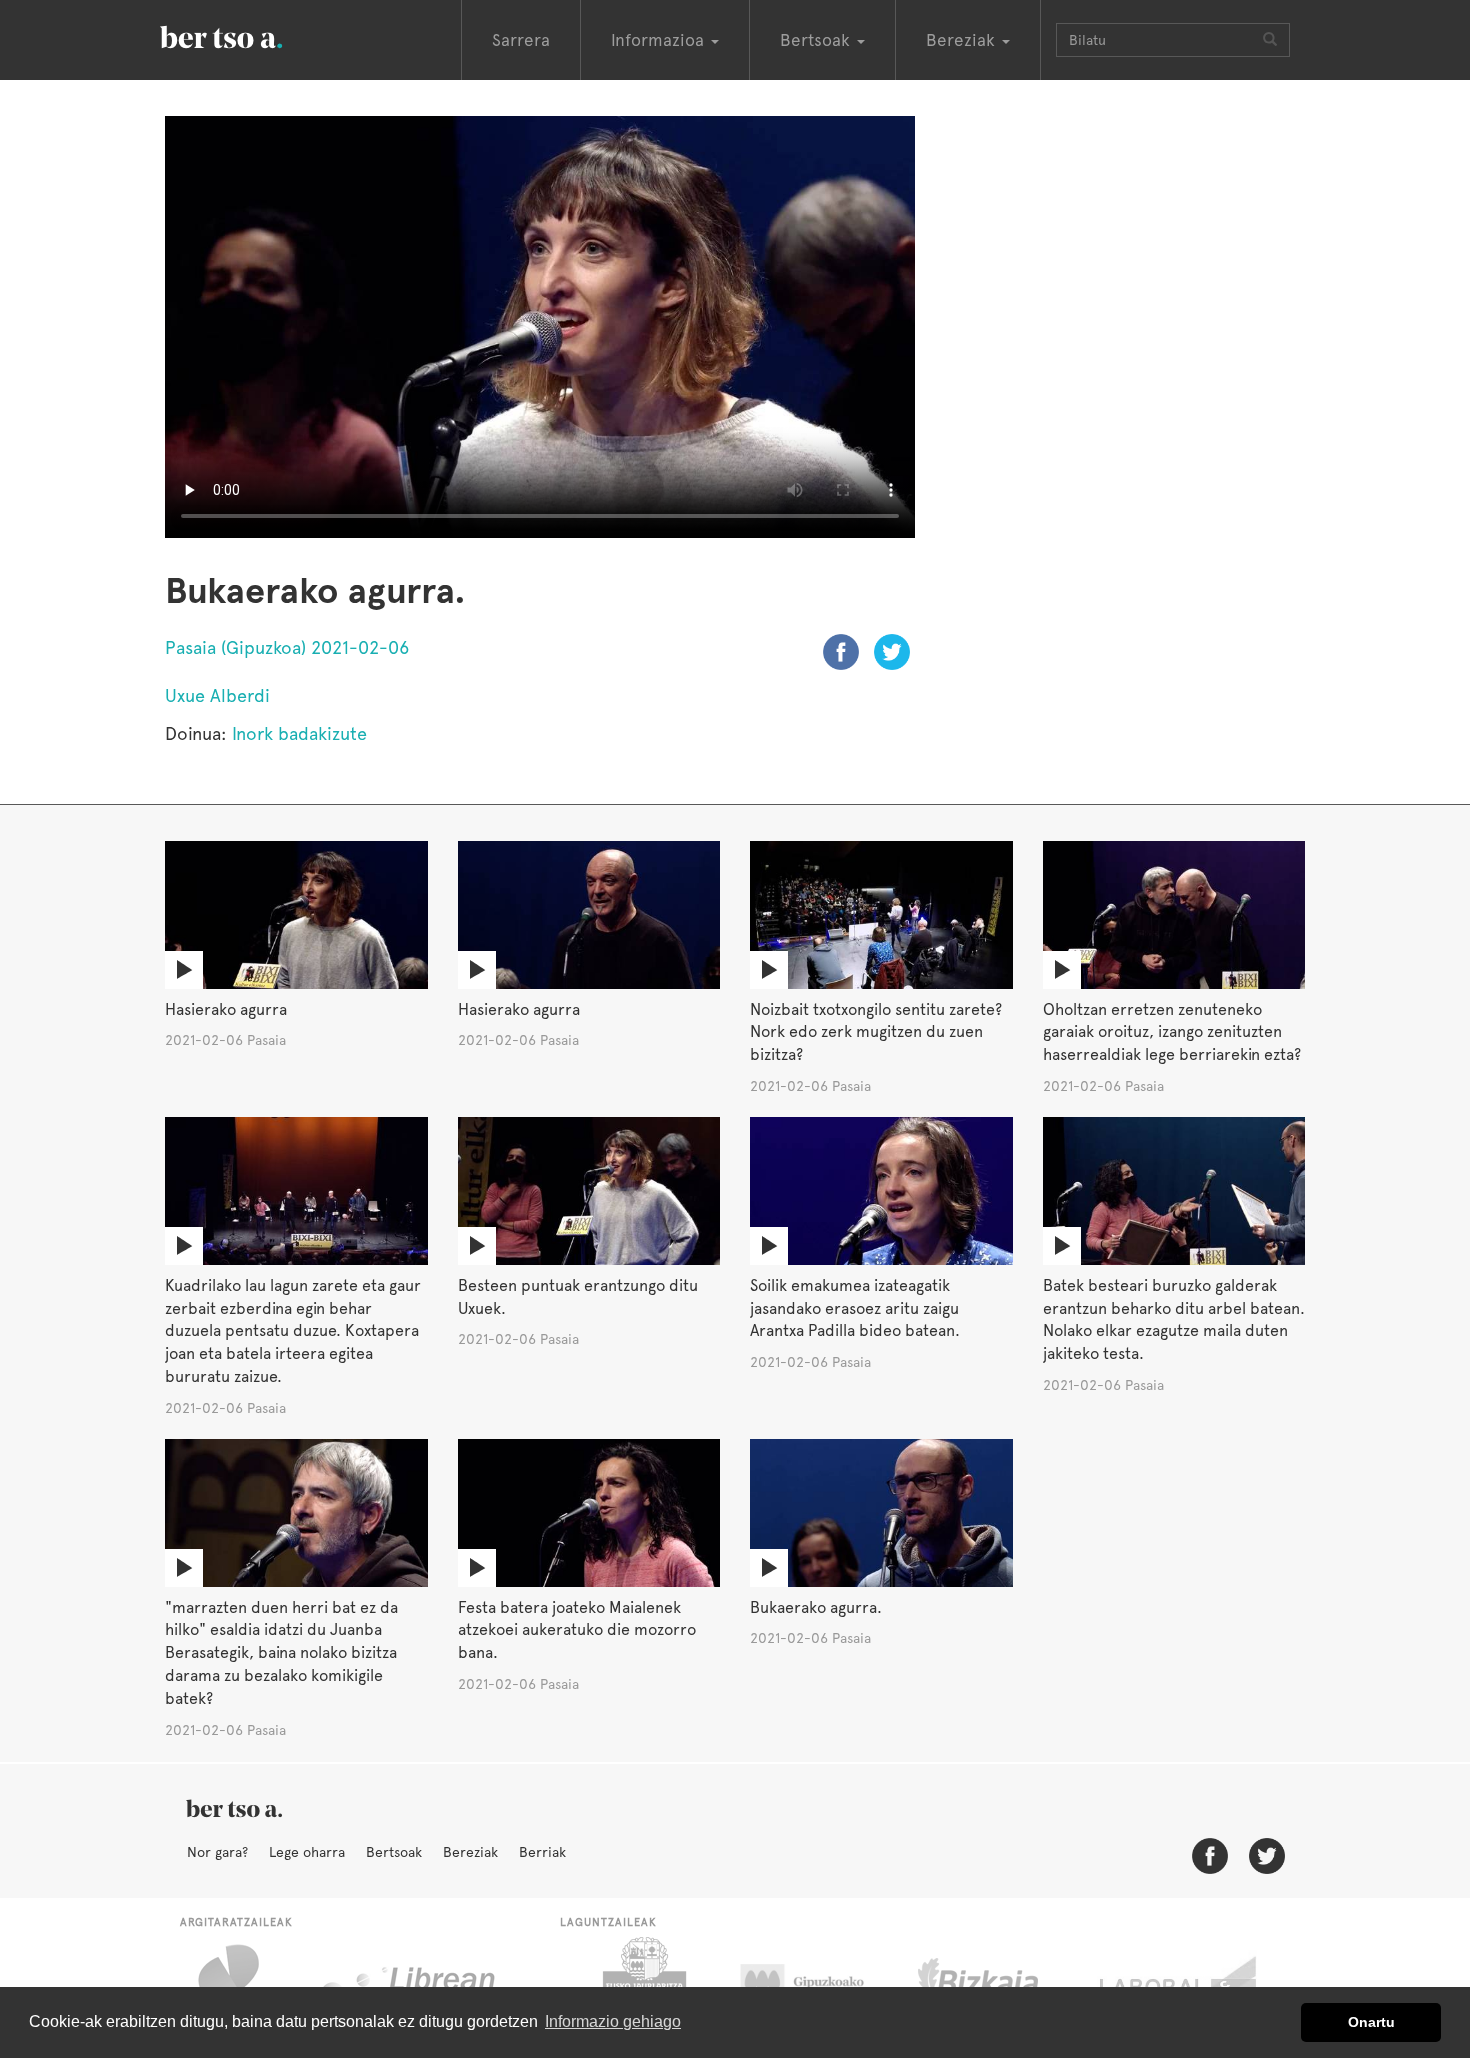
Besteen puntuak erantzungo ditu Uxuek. (578, 1297)
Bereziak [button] (963, 40)
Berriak (542, 1852)
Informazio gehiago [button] (613, 2021)
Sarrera (521, 40)
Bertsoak (394, 1852)
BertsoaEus (250, 35)
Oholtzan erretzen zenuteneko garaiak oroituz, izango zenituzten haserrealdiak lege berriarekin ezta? (1172, 1032)
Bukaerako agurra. (816, 1607)
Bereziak (470, 1852)
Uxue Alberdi (217, 695)
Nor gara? (217, 1852)
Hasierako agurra (226, 1009)
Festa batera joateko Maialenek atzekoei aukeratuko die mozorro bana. (577, 1630)
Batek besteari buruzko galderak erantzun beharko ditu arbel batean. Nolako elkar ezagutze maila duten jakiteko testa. (1174, 1320)
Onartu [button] (1371, 2022)
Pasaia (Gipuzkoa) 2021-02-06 (287, 647)
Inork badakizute (299, 733)
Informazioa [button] (660, 40)
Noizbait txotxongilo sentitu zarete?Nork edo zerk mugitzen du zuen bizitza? (876, 1032)
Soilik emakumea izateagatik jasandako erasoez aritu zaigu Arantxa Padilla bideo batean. (855, 1308)
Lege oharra (307, 1852)
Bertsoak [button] (817, 40)
